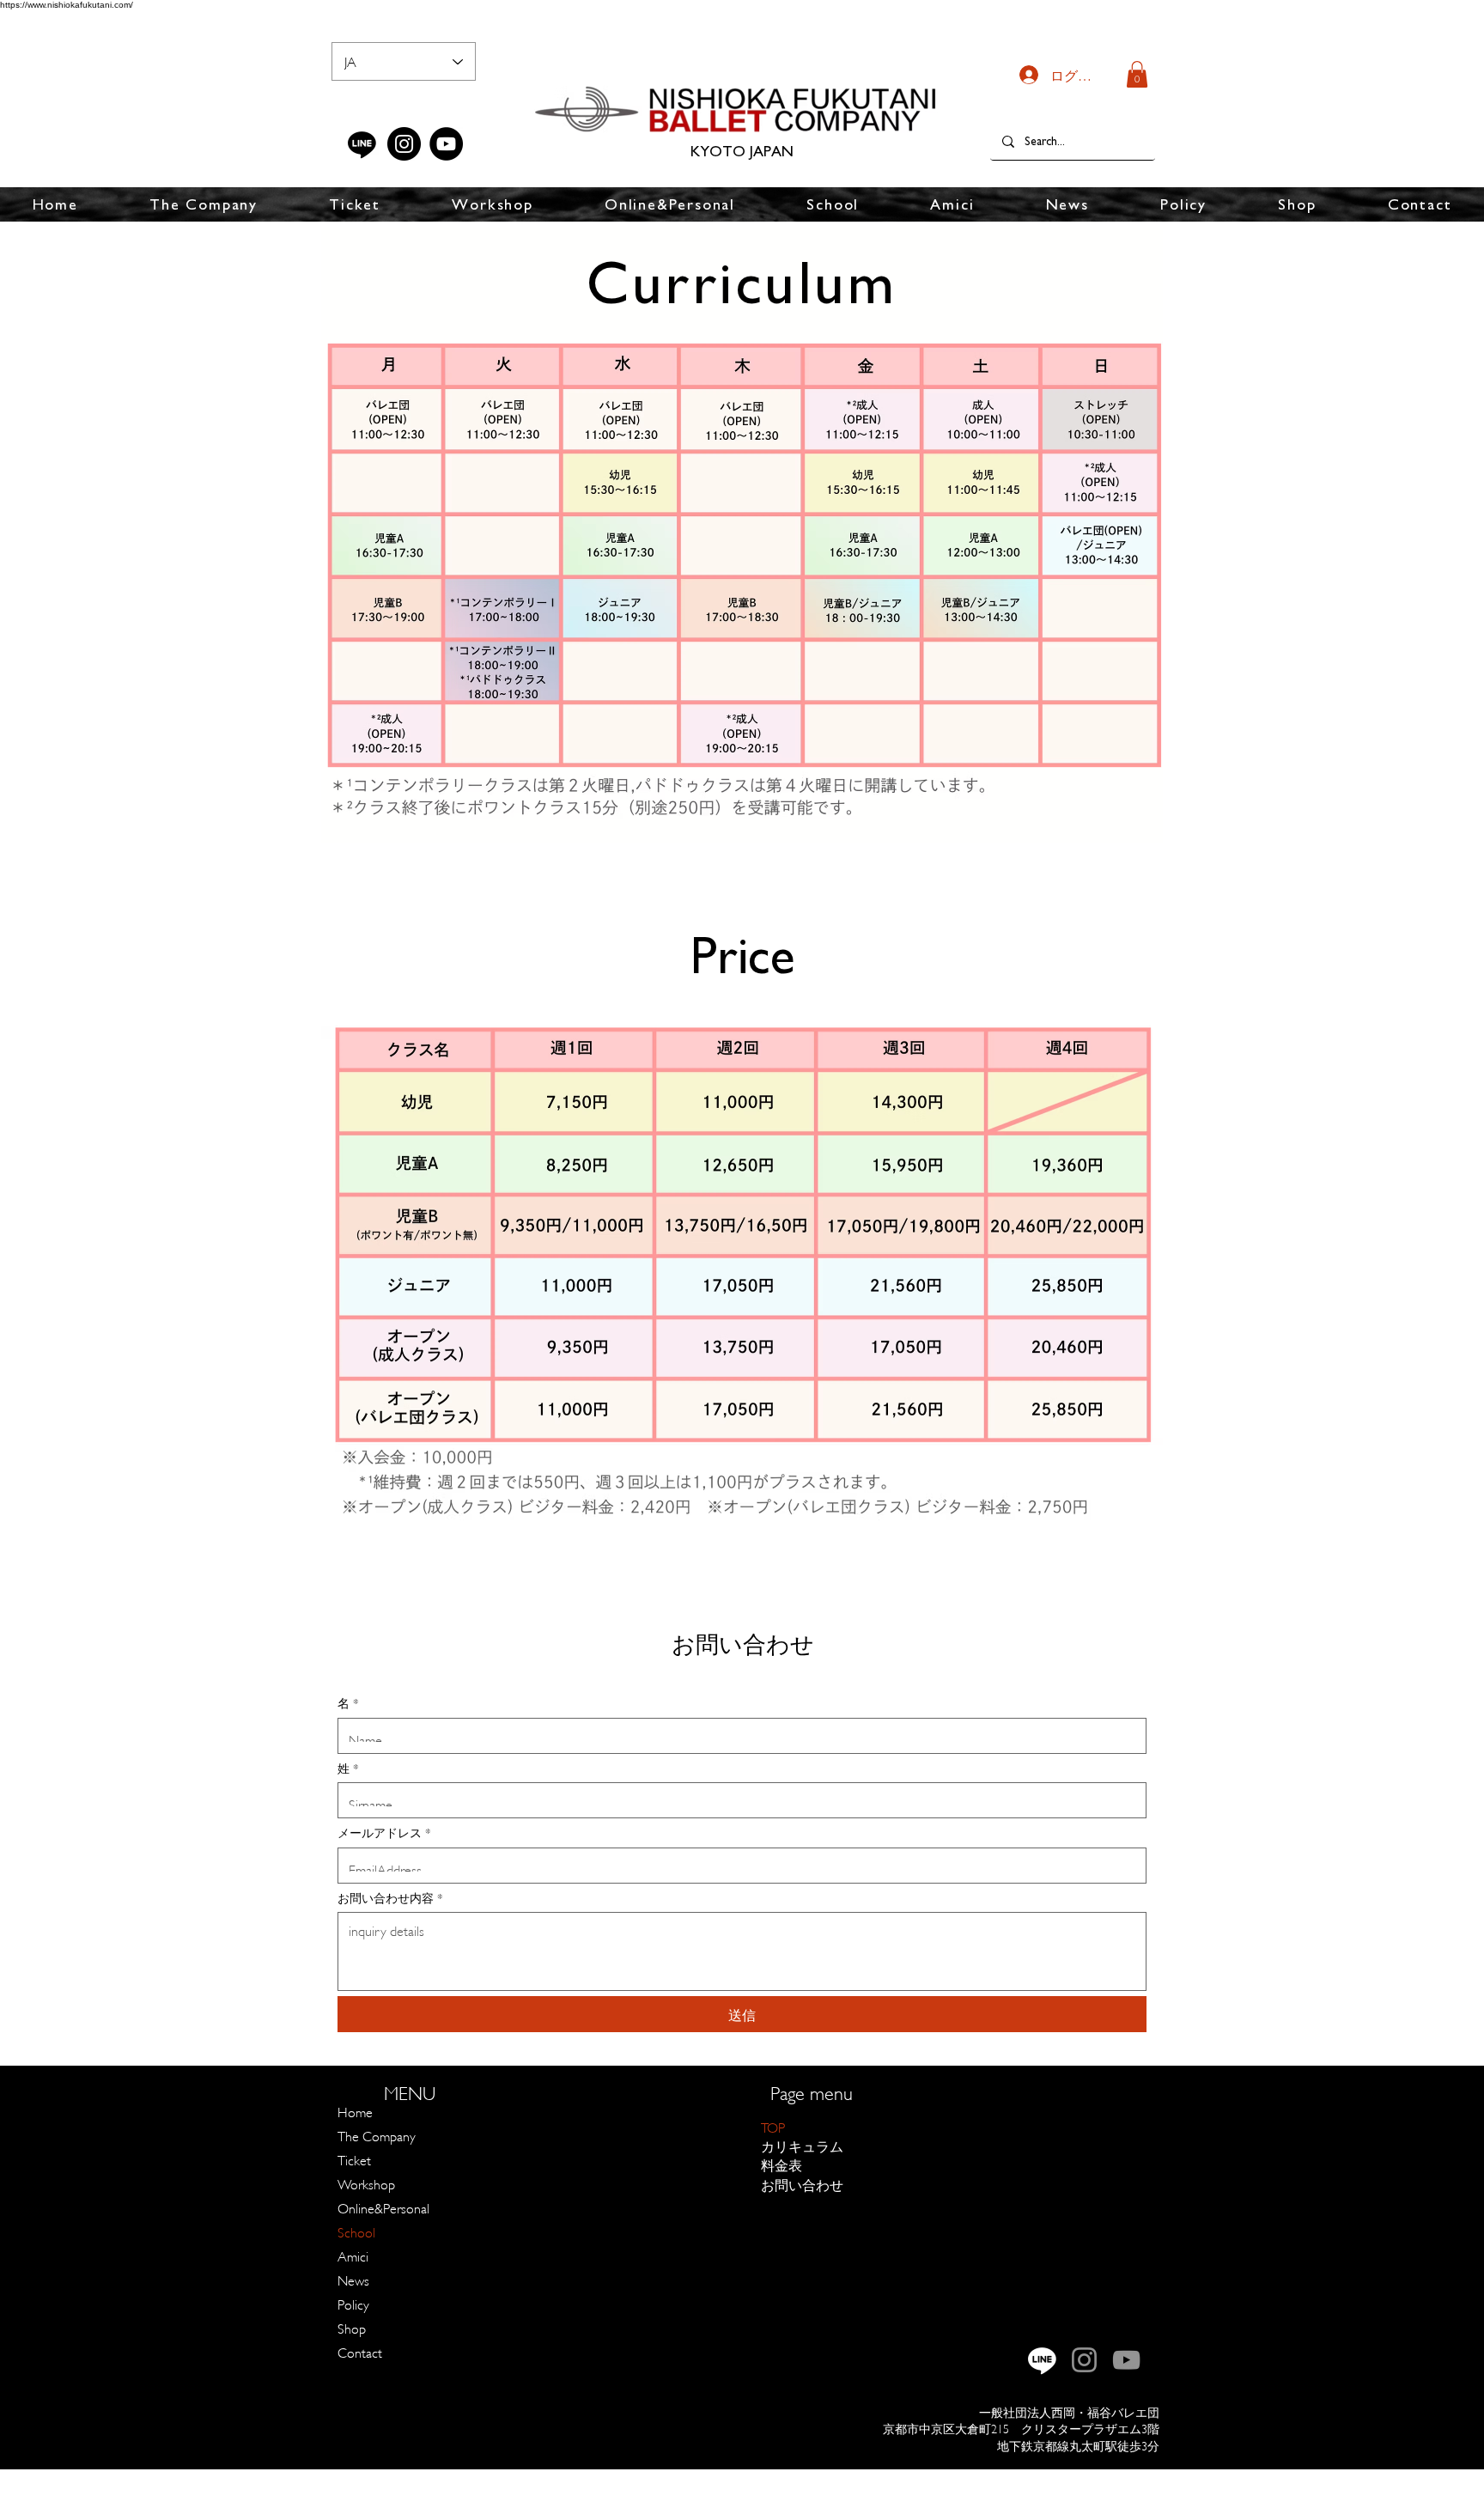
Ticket (354, 2159)
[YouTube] (446, 144)
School (356, 2231)
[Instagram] (404, 144)
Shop (352, 2327)
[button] (1137, 74)
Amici (353, 2255)
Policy (353, 2303)
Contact (360, 2351)
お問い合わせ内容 (390, 1897)
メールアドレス (384, 1832)
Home (355, 2111)
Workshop (366, 2183)
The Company (377, 2135)
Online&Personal (383, 2207)
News (353, 2279)
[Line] (362, 144)
